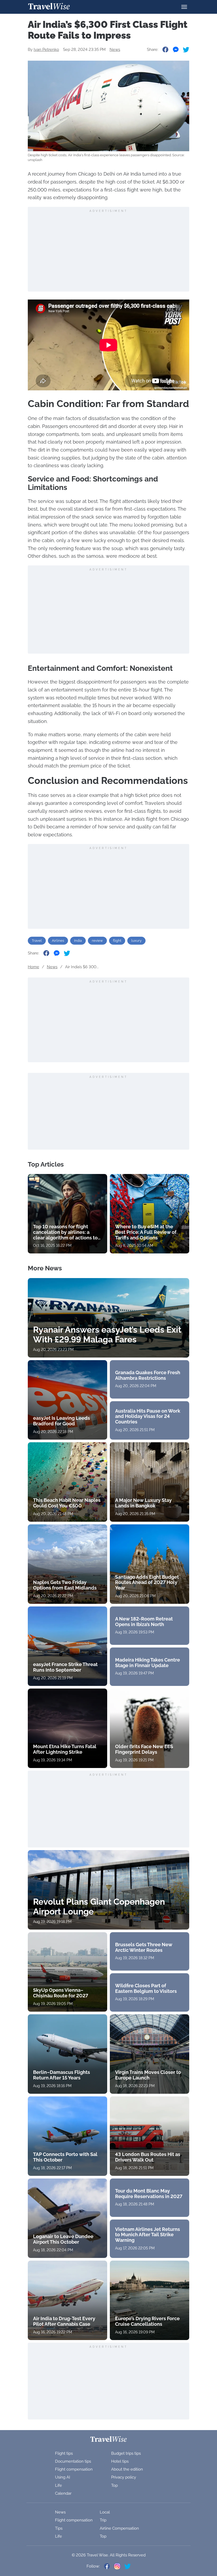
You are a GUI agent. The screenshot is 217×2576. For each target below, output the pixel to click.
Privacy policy (124, 2477)
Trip (103, 2520)
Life (58, 2485)
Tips (59, 2528)
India (78, 941)
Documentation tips (73, 2461)
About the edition (127, 2469)
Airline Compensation (119, 2528)
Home (33, 967)
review (97, 941)
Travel (37, 941)
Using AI (63, 2477)
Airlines (58, 941)
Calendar (63, 2493)
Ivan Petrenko (46, 50)
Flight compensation (74, 2469)
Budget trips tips (126, 2453)
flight (117, 941)
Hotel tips (120, 2461)
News (115, 50)
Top (114, 2485)
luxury (136, 941)
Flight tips (64, 2453)
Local (105, 2512)
